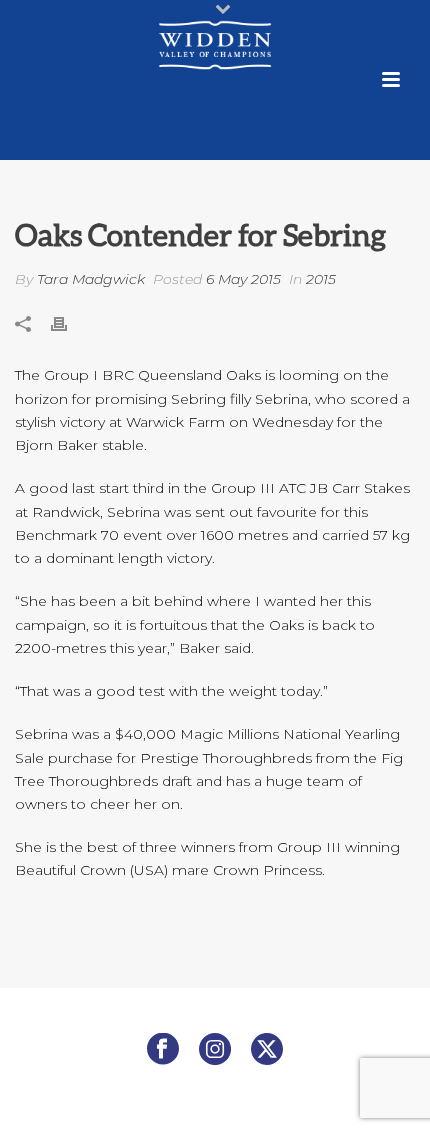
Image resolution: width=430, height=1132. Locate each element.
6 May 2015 (243, 279)
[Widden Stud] (215, 45)
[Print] (69, 322)
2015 (321, 279)
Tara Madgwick (91, 279)
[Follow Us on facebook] (163, 1050)
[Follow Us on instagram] (215, 1050)
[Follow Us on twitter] (267, 1050)
